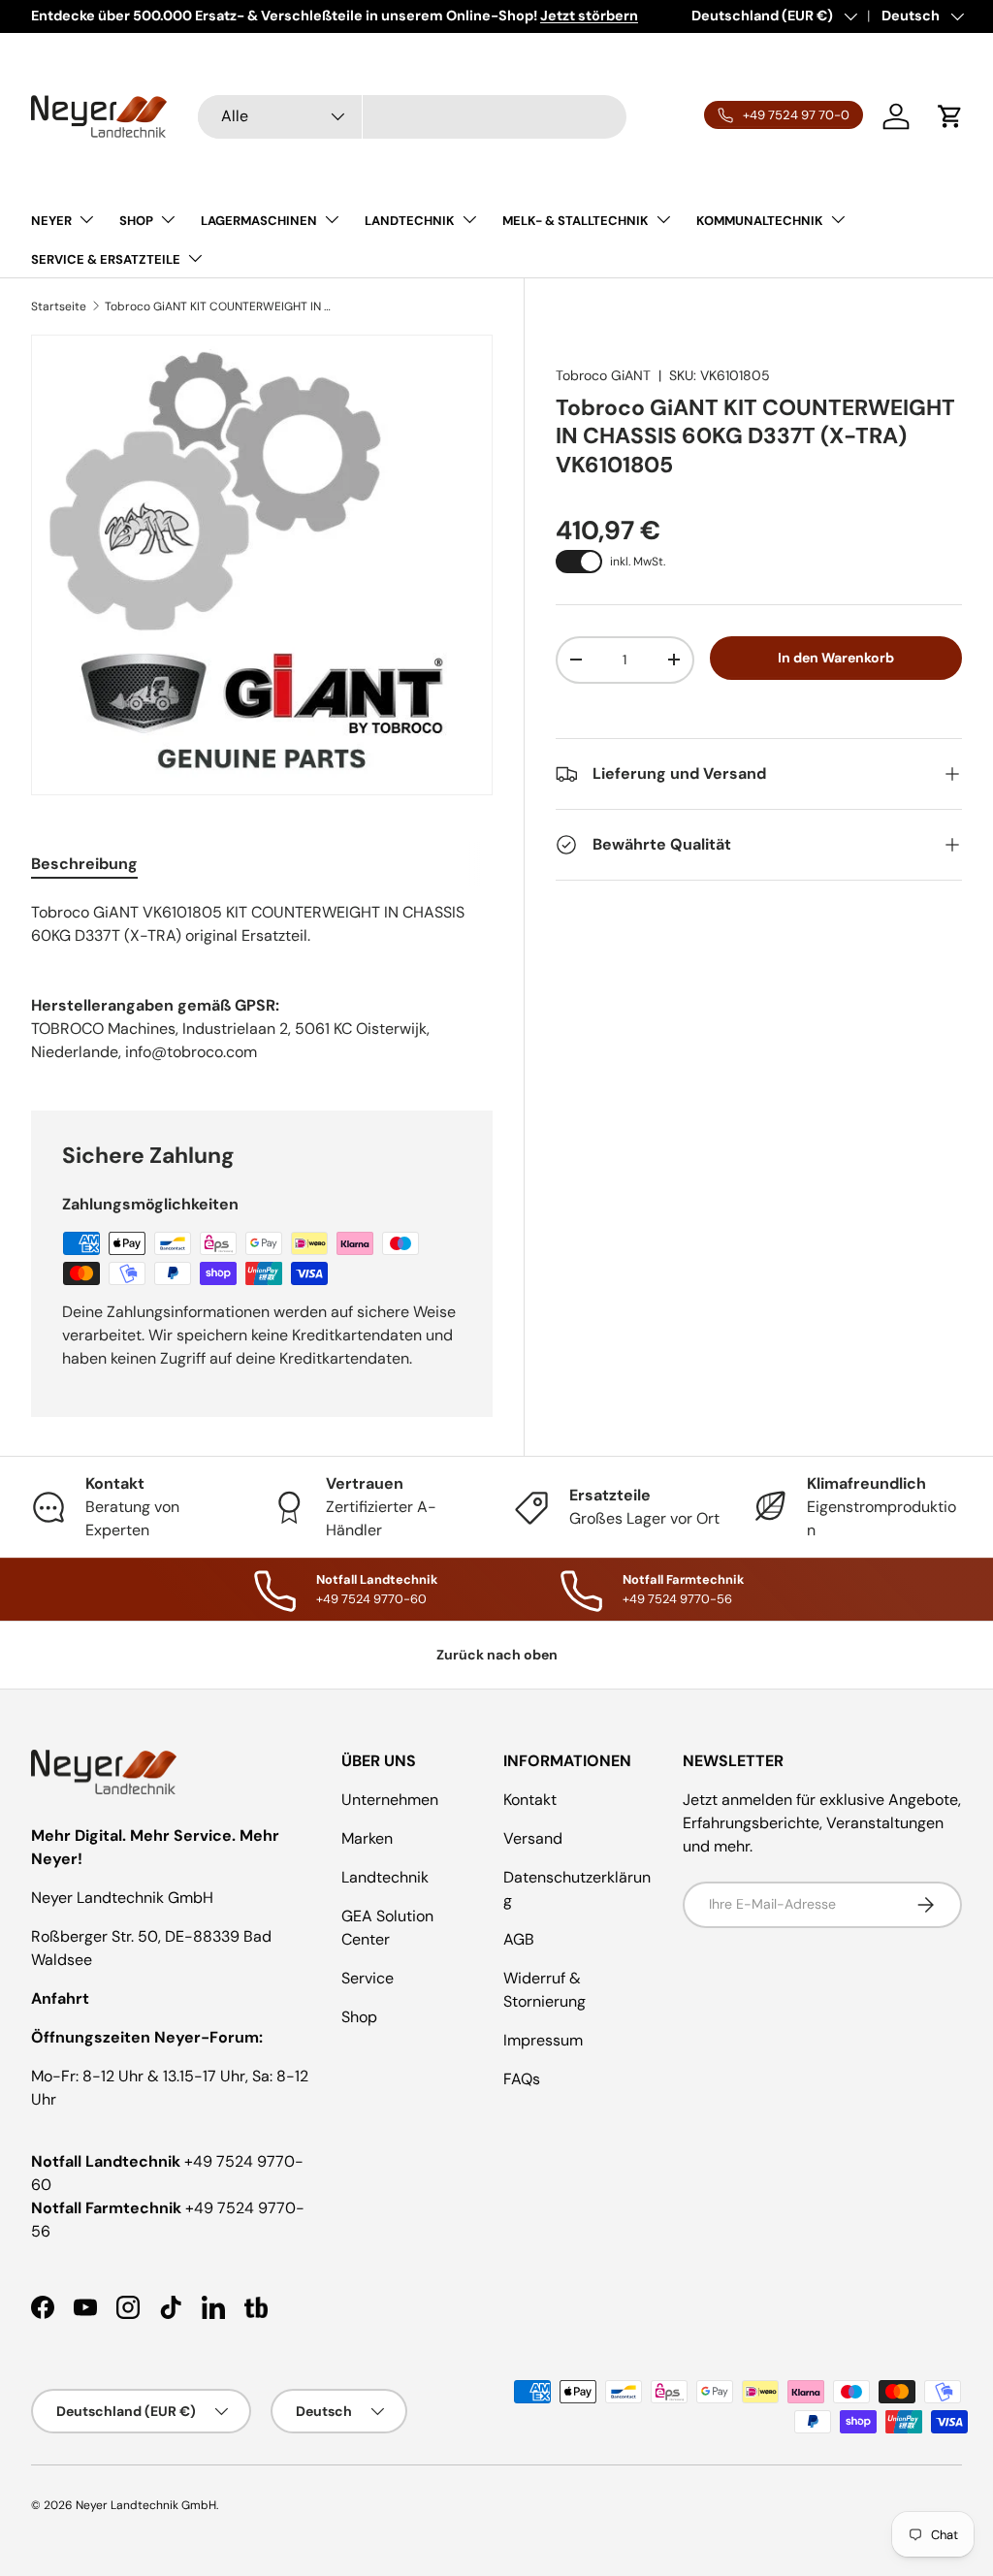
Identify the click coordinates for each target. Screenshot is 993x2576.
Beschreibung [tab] (84, 864)
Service (368, 1978)
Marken (367, 1838)
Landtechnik (385, 1877)
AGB (519, 1939)
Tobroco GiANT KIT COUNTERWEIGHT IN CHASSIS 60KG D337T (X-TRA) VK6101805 (221, 306)
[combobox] (412, 117)
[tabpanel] (262, 924)
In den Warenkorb (836, 658)
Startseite (59, 306)
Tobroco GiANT (603, 375)
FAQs (522, 2079)
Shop (359, 2017)
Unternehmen (390, 1800)
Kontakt (530, 1800)
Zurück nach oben (497, 1655)
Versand (533, 1838)
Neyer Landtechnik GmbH (146, 2505)
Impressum (543, 2040)
